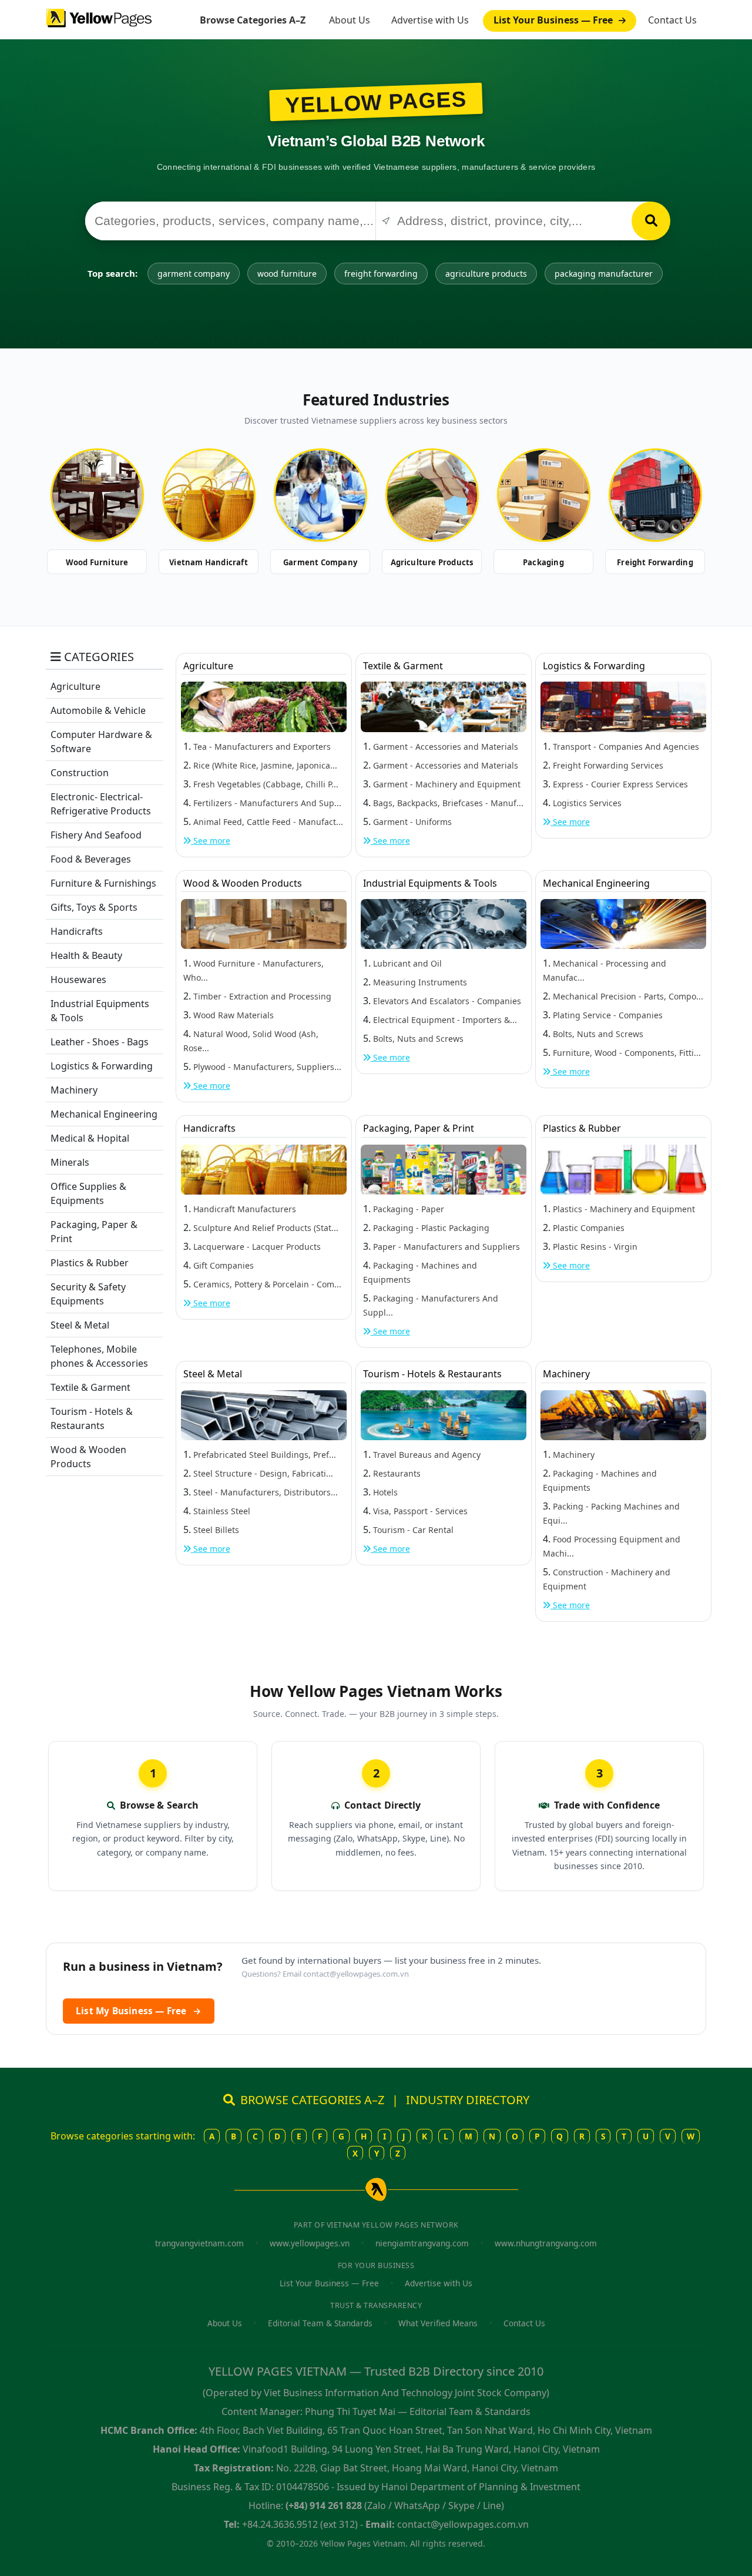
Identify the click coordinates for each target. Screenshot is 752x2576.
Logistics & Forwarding (102, 1066)
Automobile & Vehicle (98, 710)
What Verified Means (438, 2323)
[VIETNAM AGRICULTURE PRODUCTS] (432, 495)
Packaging (543, 562)
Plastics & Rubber (90, 1263)
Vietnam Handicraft (209, 562)
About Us (350, 20)
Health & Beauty (86, 955)
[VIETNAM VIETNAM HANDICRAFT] (209, 495)
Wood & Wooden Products (243, 883)
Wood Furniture (97, 562)
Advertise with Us (430, 20)
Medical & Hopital (90, 1138)
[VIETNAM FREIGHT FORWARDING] (655, 495)
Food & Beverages (91, 859)
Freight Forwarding (655, 562)
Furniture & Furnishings (103, 883)
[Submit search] (651, 221)
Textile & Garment (90, 1387)
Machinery (74, 1090)
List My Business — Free (139, 2011)
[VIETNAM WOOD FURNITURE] (97, 495)
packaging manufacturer (604, 274)
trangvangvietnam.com (199, 2243)
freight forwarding (381, 274)
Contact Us (672, 20)
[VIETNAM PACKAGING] (543, 495)
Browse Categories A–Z (253, 20)
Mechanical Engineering (104, 1114)
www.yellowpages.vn (310, 2243)
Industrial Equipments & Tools (430, 883)
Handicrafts (77, 931)
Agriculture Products (432, 562)
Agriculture (75, 686)
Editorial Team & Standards (320, 2323)
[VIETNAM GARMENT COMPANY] (320, 495)
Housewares (78, 980)
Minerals (70, 1162)
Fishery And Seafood (96, 835)
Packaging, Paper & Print (419, 1128)
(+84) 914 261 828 (324, 2505)
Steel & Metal (80, 1325)
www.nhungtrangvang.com (546, 2243)
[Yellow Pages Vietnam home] (99, 17)
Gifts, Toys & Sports (94, 907)
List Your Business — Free (554, 20)
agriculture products (486, 274)
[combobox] (230, 221)
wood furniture (287, 274)
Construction (80, 773)
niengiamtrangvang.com (422, 2243)
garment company (194, 274)
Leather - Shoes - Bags (100, 1042)
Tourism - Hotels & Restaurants (432, 1374)
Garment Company (320, 562)
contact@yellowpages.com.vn (356, 1974)
